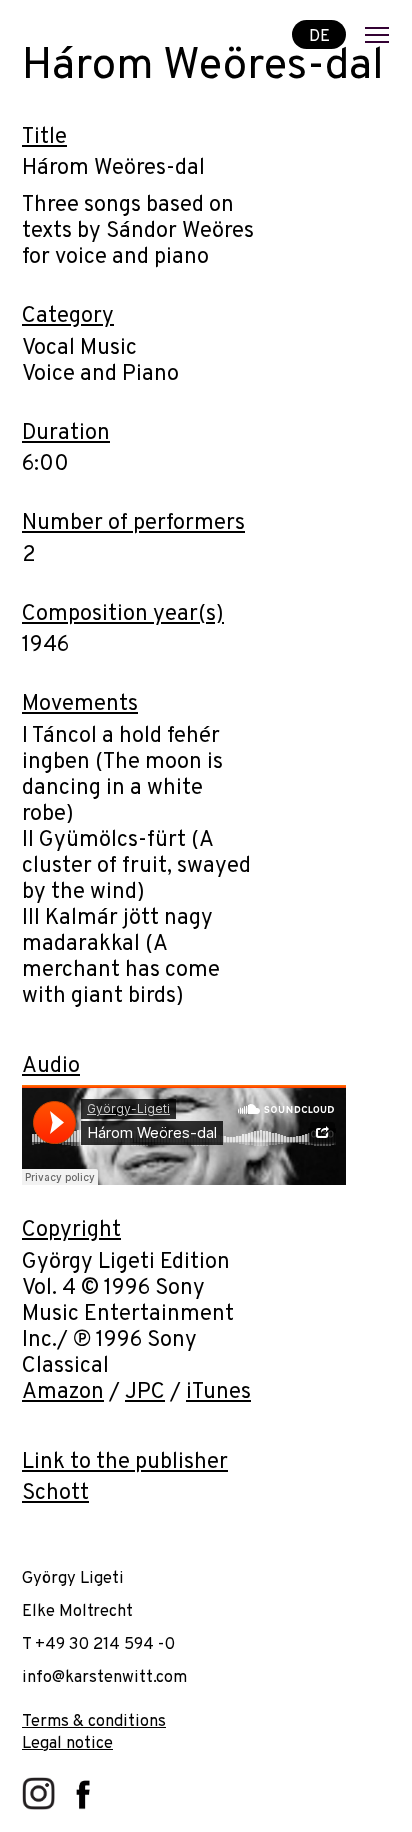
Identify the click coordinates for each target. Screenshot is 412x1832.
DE (319, 35)
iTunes (218, 1392)
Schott (55, 1493)
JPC (145, 1392)
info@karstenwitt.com (104, 1677)
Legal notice (67, 1743)
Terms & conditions (94, 1721)
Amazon (63, 1392)
